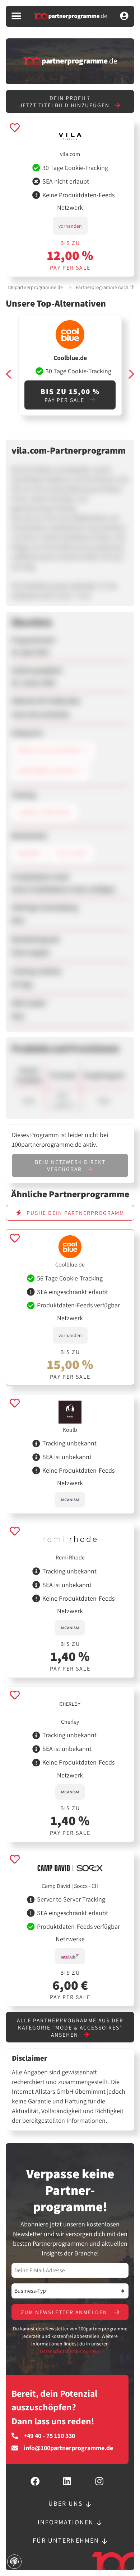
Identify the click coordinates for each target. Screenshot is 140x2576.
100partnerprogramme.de (35, 287)
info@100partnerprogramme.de (68, 2448)
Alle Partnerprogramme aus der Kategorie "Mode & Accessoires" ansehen (70, 2027)
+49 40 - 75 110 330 (49, 2436)
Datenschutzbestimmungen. (70, 2351)
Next (131, 374)
